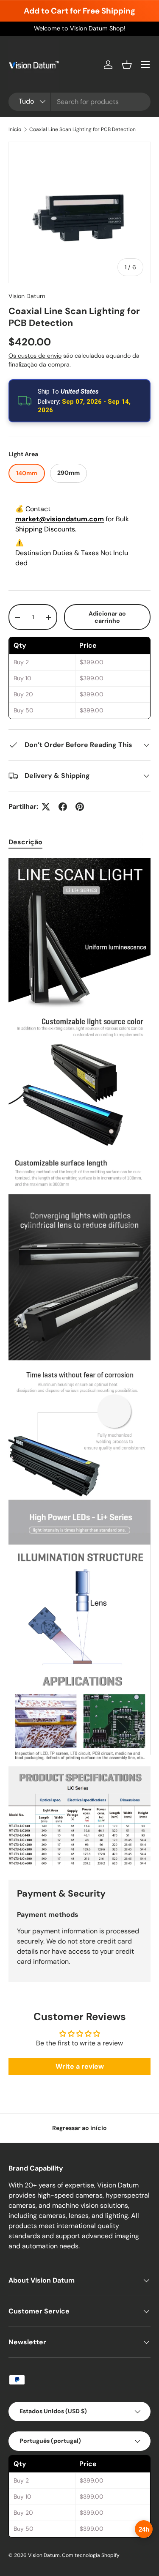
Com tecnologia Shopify (91, 2555)
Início (15, 129)
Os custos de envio (35, 356)
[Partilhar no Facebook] (63, 807)
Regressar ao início (79, 2128)
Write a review (80, 2066)
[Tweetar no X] (46, 807)
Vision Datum (27, 296)
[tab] (25, 842)
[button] (127, 65)
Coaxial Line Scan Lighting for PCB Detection (82, 129)
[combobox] (79, 102)
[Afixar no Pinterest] (80, 807)
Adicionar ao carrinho (107, 617)
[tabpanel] (79, 1362)
